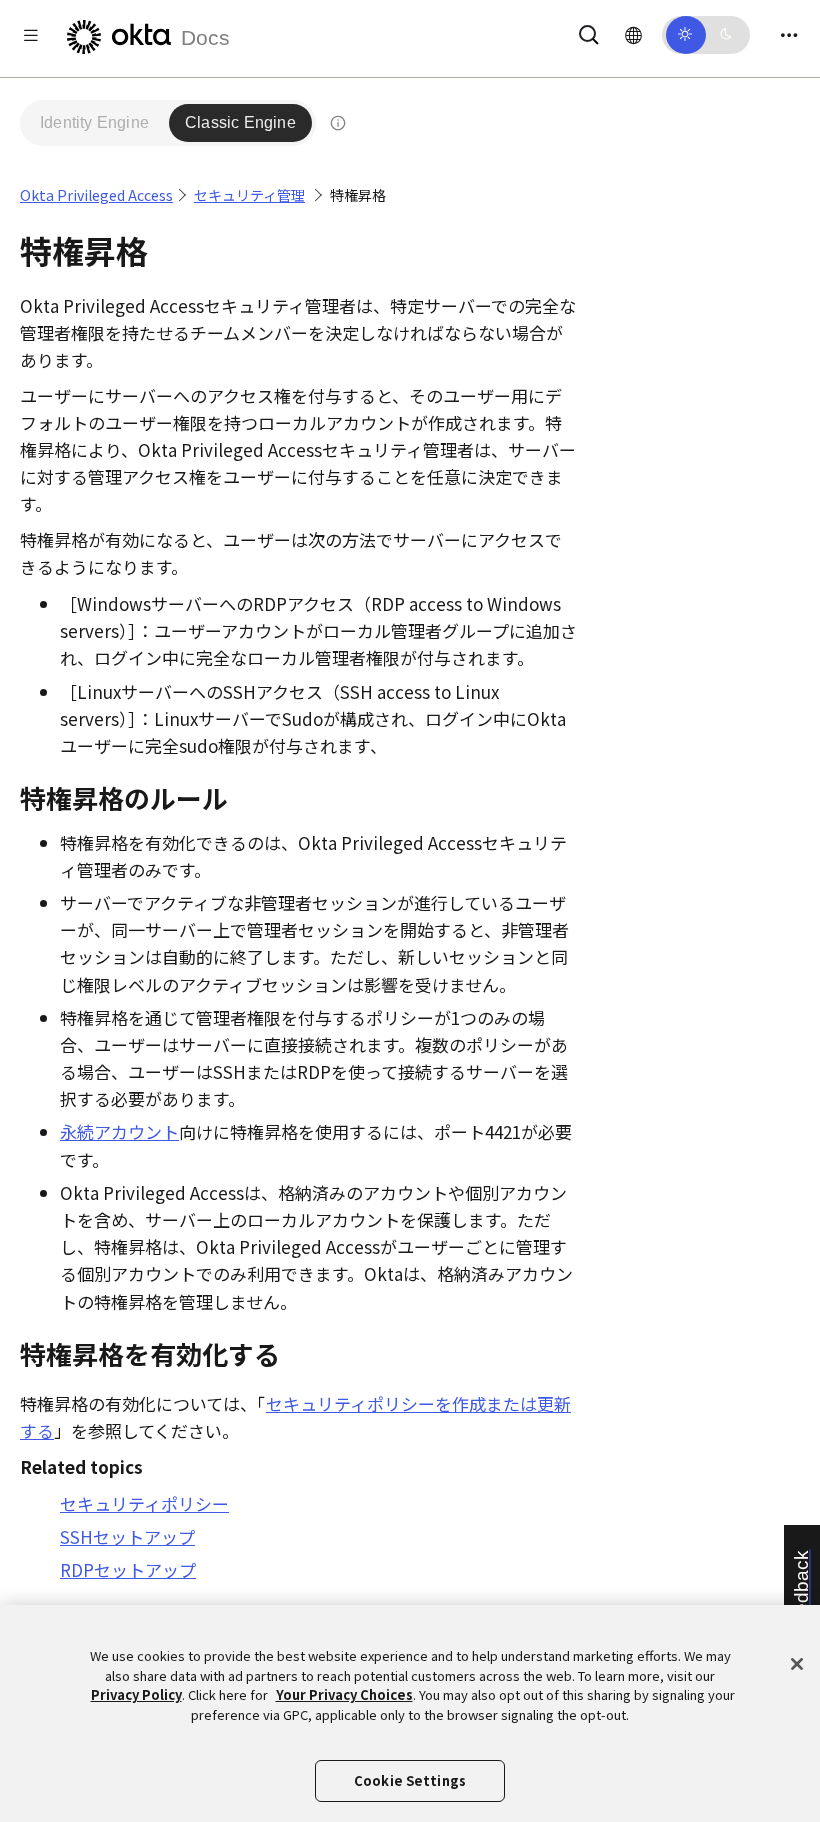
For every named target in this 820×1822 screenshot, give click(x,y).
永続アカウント (119, 1131)
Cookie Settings (410, 1780)
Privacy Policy (136, 1694)
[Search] (589, 31)
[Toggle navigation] (789, 34)
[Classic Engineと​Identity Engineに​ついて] (338, 123)
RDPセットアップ (128, 1569)
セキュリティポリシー (144, 1503)
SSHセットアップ (127, 1536)
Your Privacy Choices (344, 1694)
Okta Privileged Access (96, 195)
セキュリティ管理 (249, 195)
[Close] (797, 1664)
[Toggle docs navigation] (31, 34)
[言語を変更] (633, 34)
